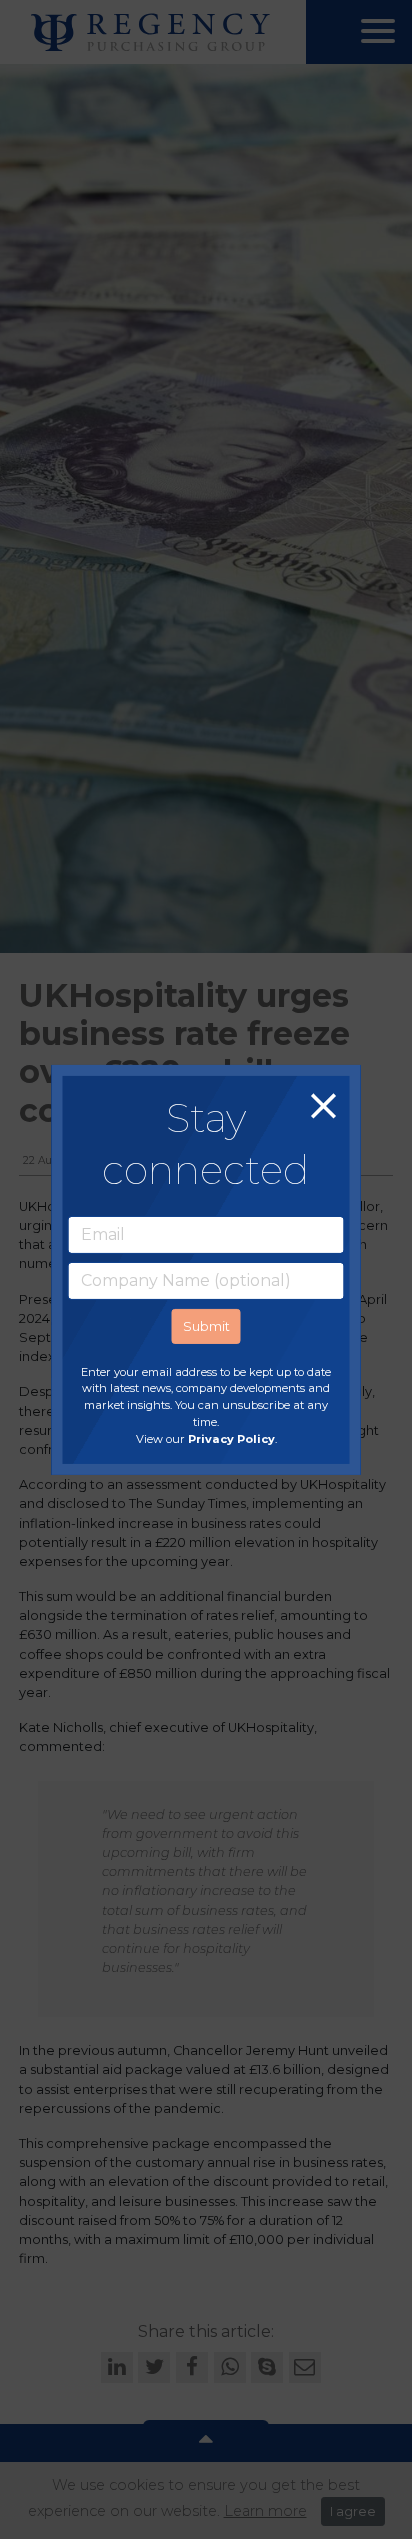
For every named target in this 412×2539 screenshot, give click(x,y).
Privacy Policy (231, 1439)
